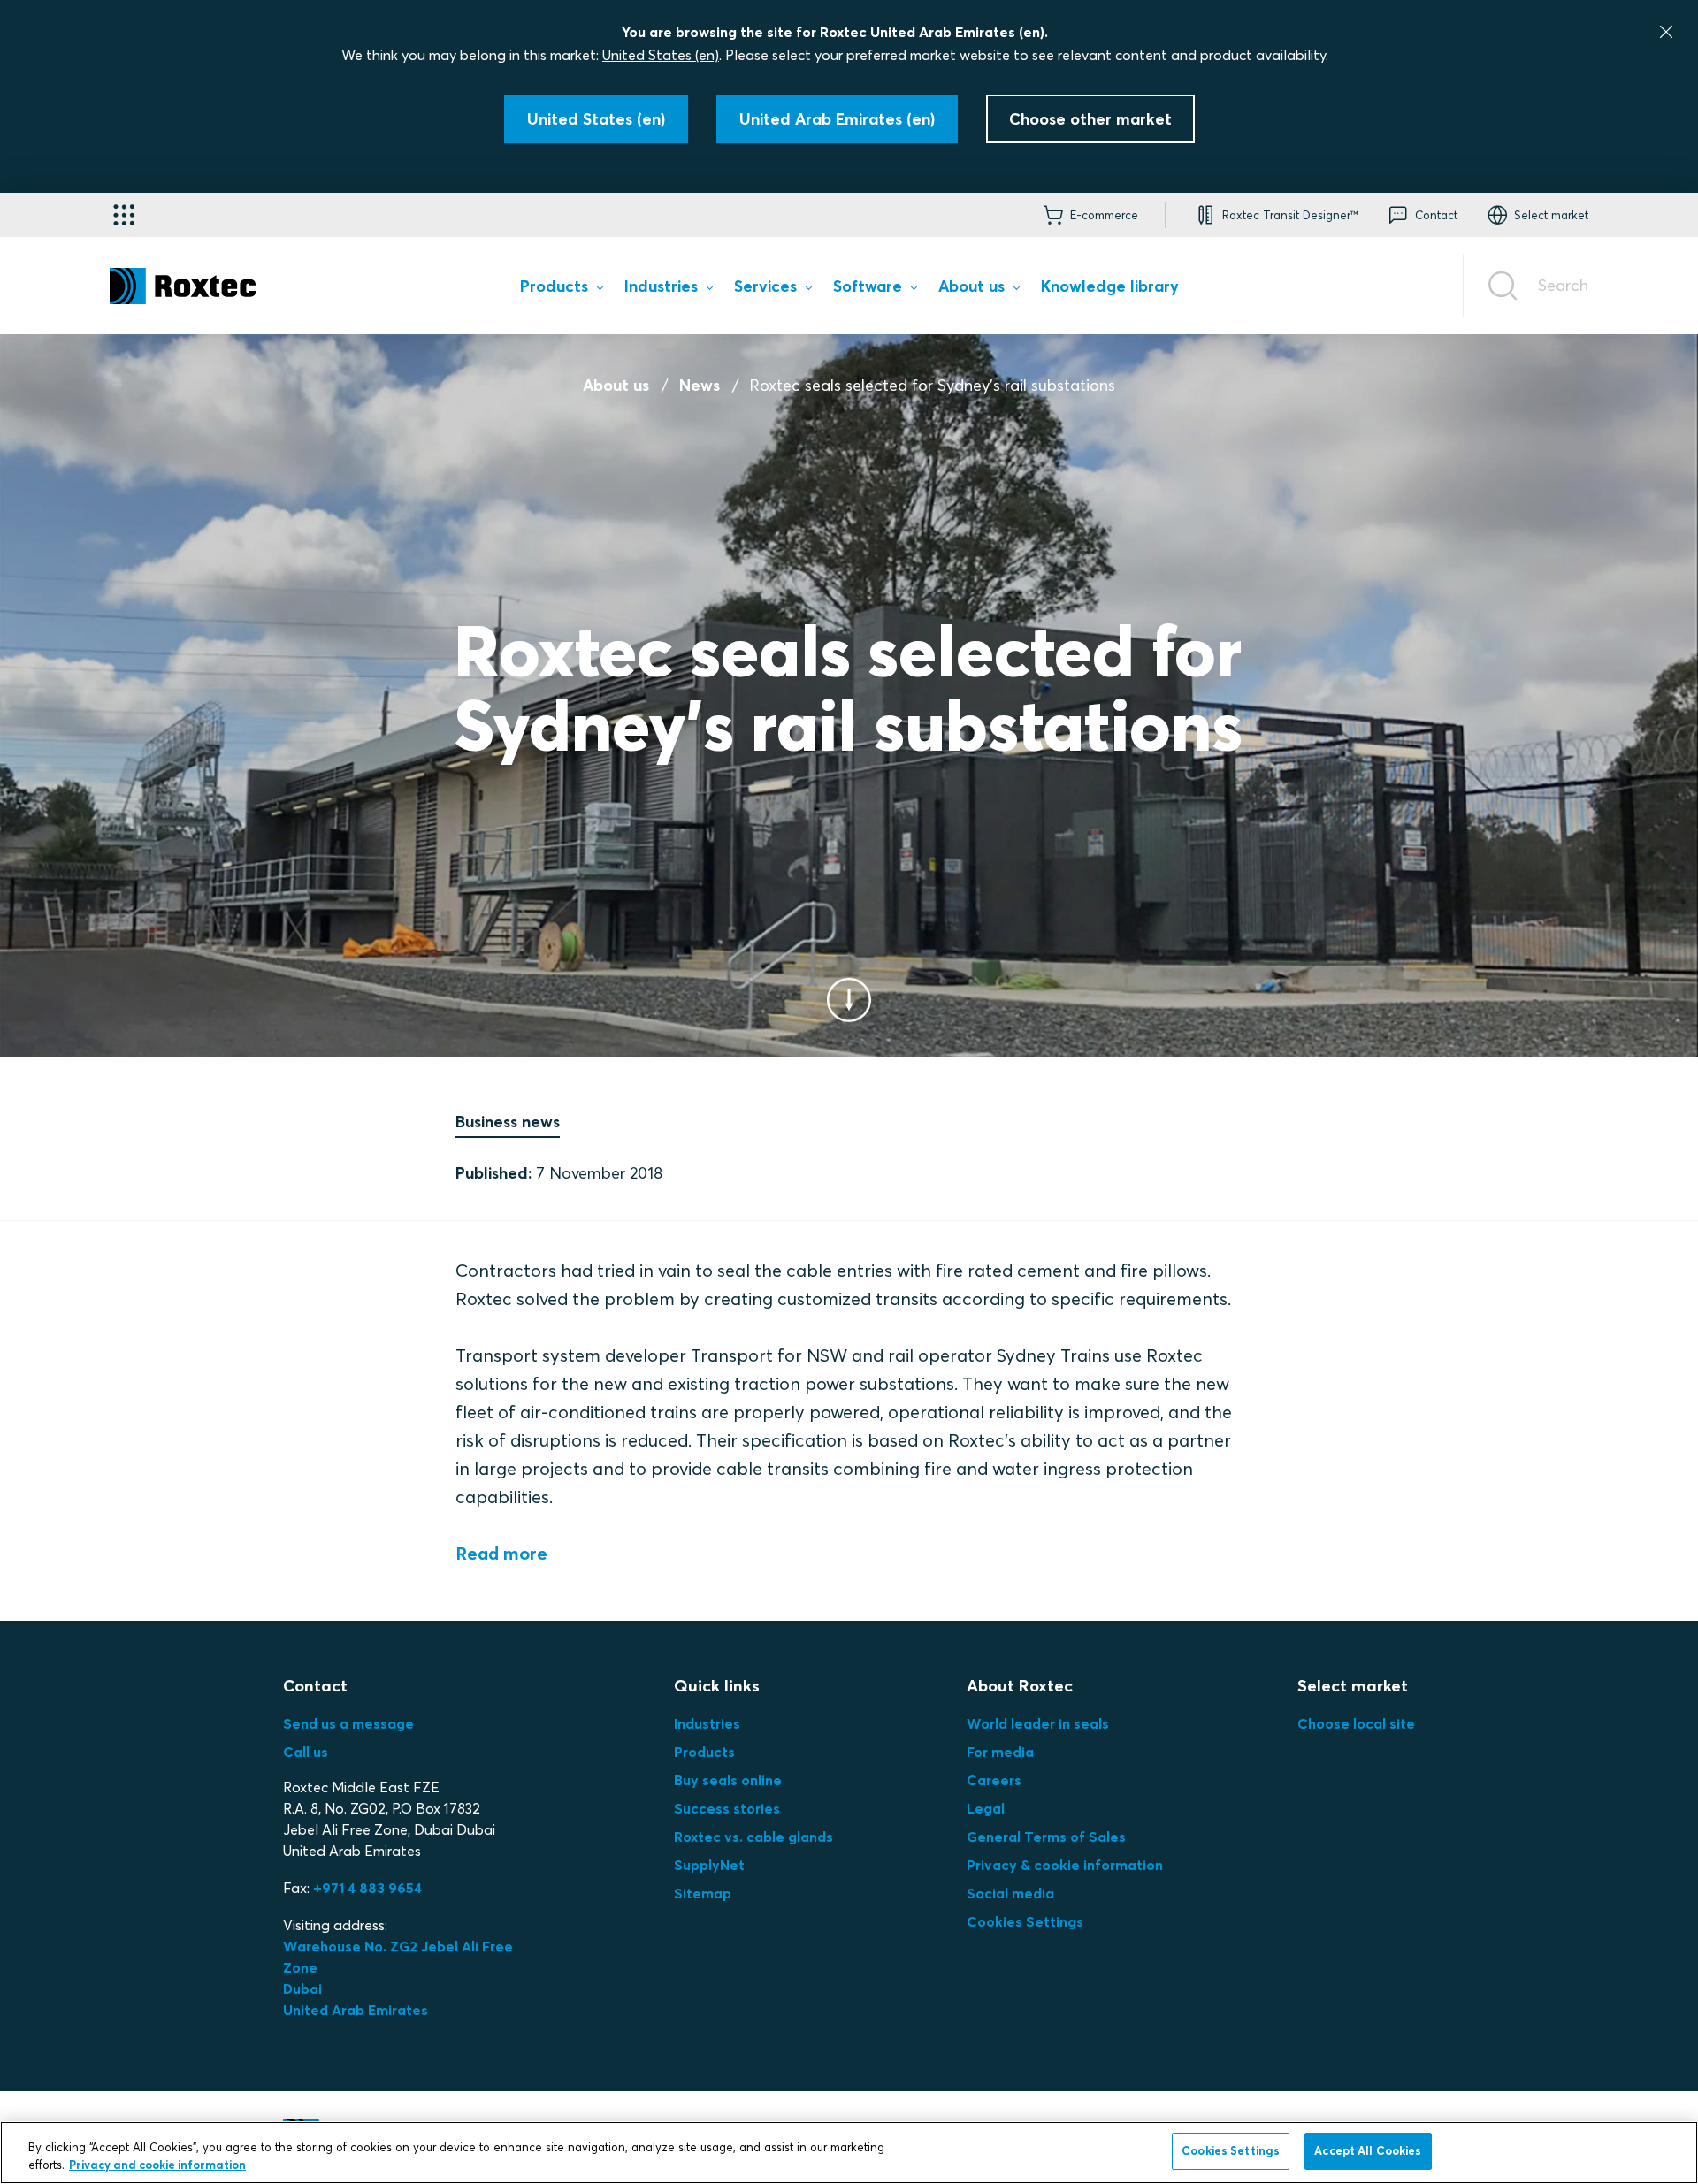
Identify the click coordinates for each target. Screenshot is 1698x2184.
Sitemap (703, 1893)
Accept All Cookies (1368, 2150)
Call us (306, 1752)
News (700, 385)
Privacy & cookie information (1065, 1865)
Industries (707, 1723)
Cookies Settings (1025, 1921)
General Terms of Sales (1046, 1837)
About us (616, 385)
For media (1000, 1752)
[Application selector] (124, 215)
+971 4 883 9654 (367, 1888)
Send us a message (348, 1723)
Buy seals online (728, 1780)
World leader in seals (1038, 1723)
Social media (1010, 1893)
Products (704, 1752)
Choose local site (1356, 1723)
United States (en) (661, 55)
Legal (986, 1808)
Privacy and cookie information (157, 2165)
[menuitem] (561, 290)
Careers (994, 1780)
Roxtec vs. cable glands (753, 1837)
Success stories (727, 1808)
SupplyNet (709, 1865)
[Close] (1666, 32)
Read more (501, 1553)
